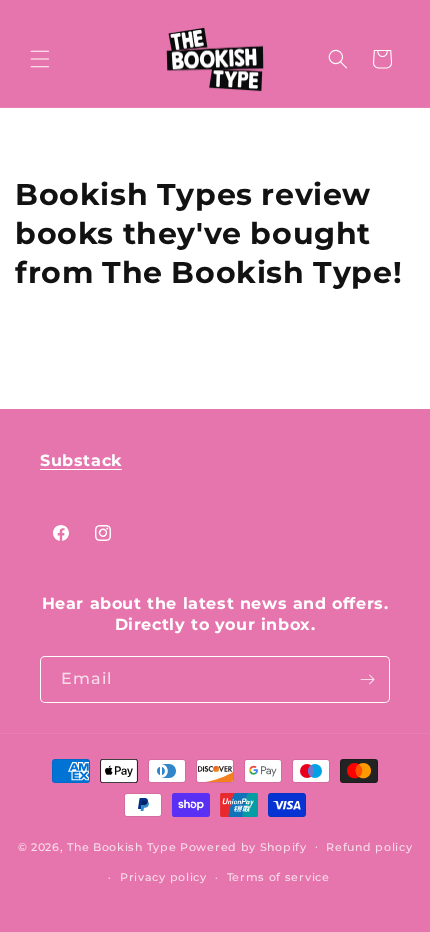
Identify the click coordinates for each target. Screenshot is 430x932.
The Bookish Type (121, 846)
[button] (40, 59)
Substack (81, 460)
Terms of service (278, 877)
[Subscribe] (367, 679)
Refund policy (369, 847)
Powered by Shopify (243, 846)
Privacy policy (163, 877)
